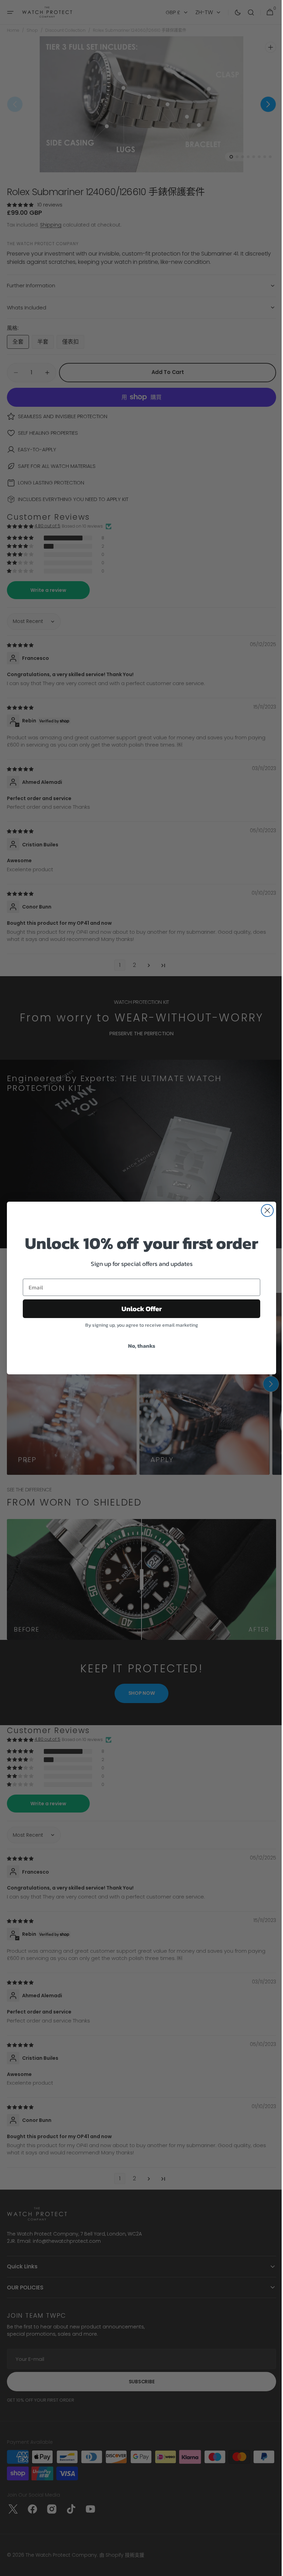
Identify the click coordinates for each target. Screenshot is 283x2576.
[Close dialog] (265, 1210)
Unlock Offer (139, 1309)
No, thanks (139, 1346)
